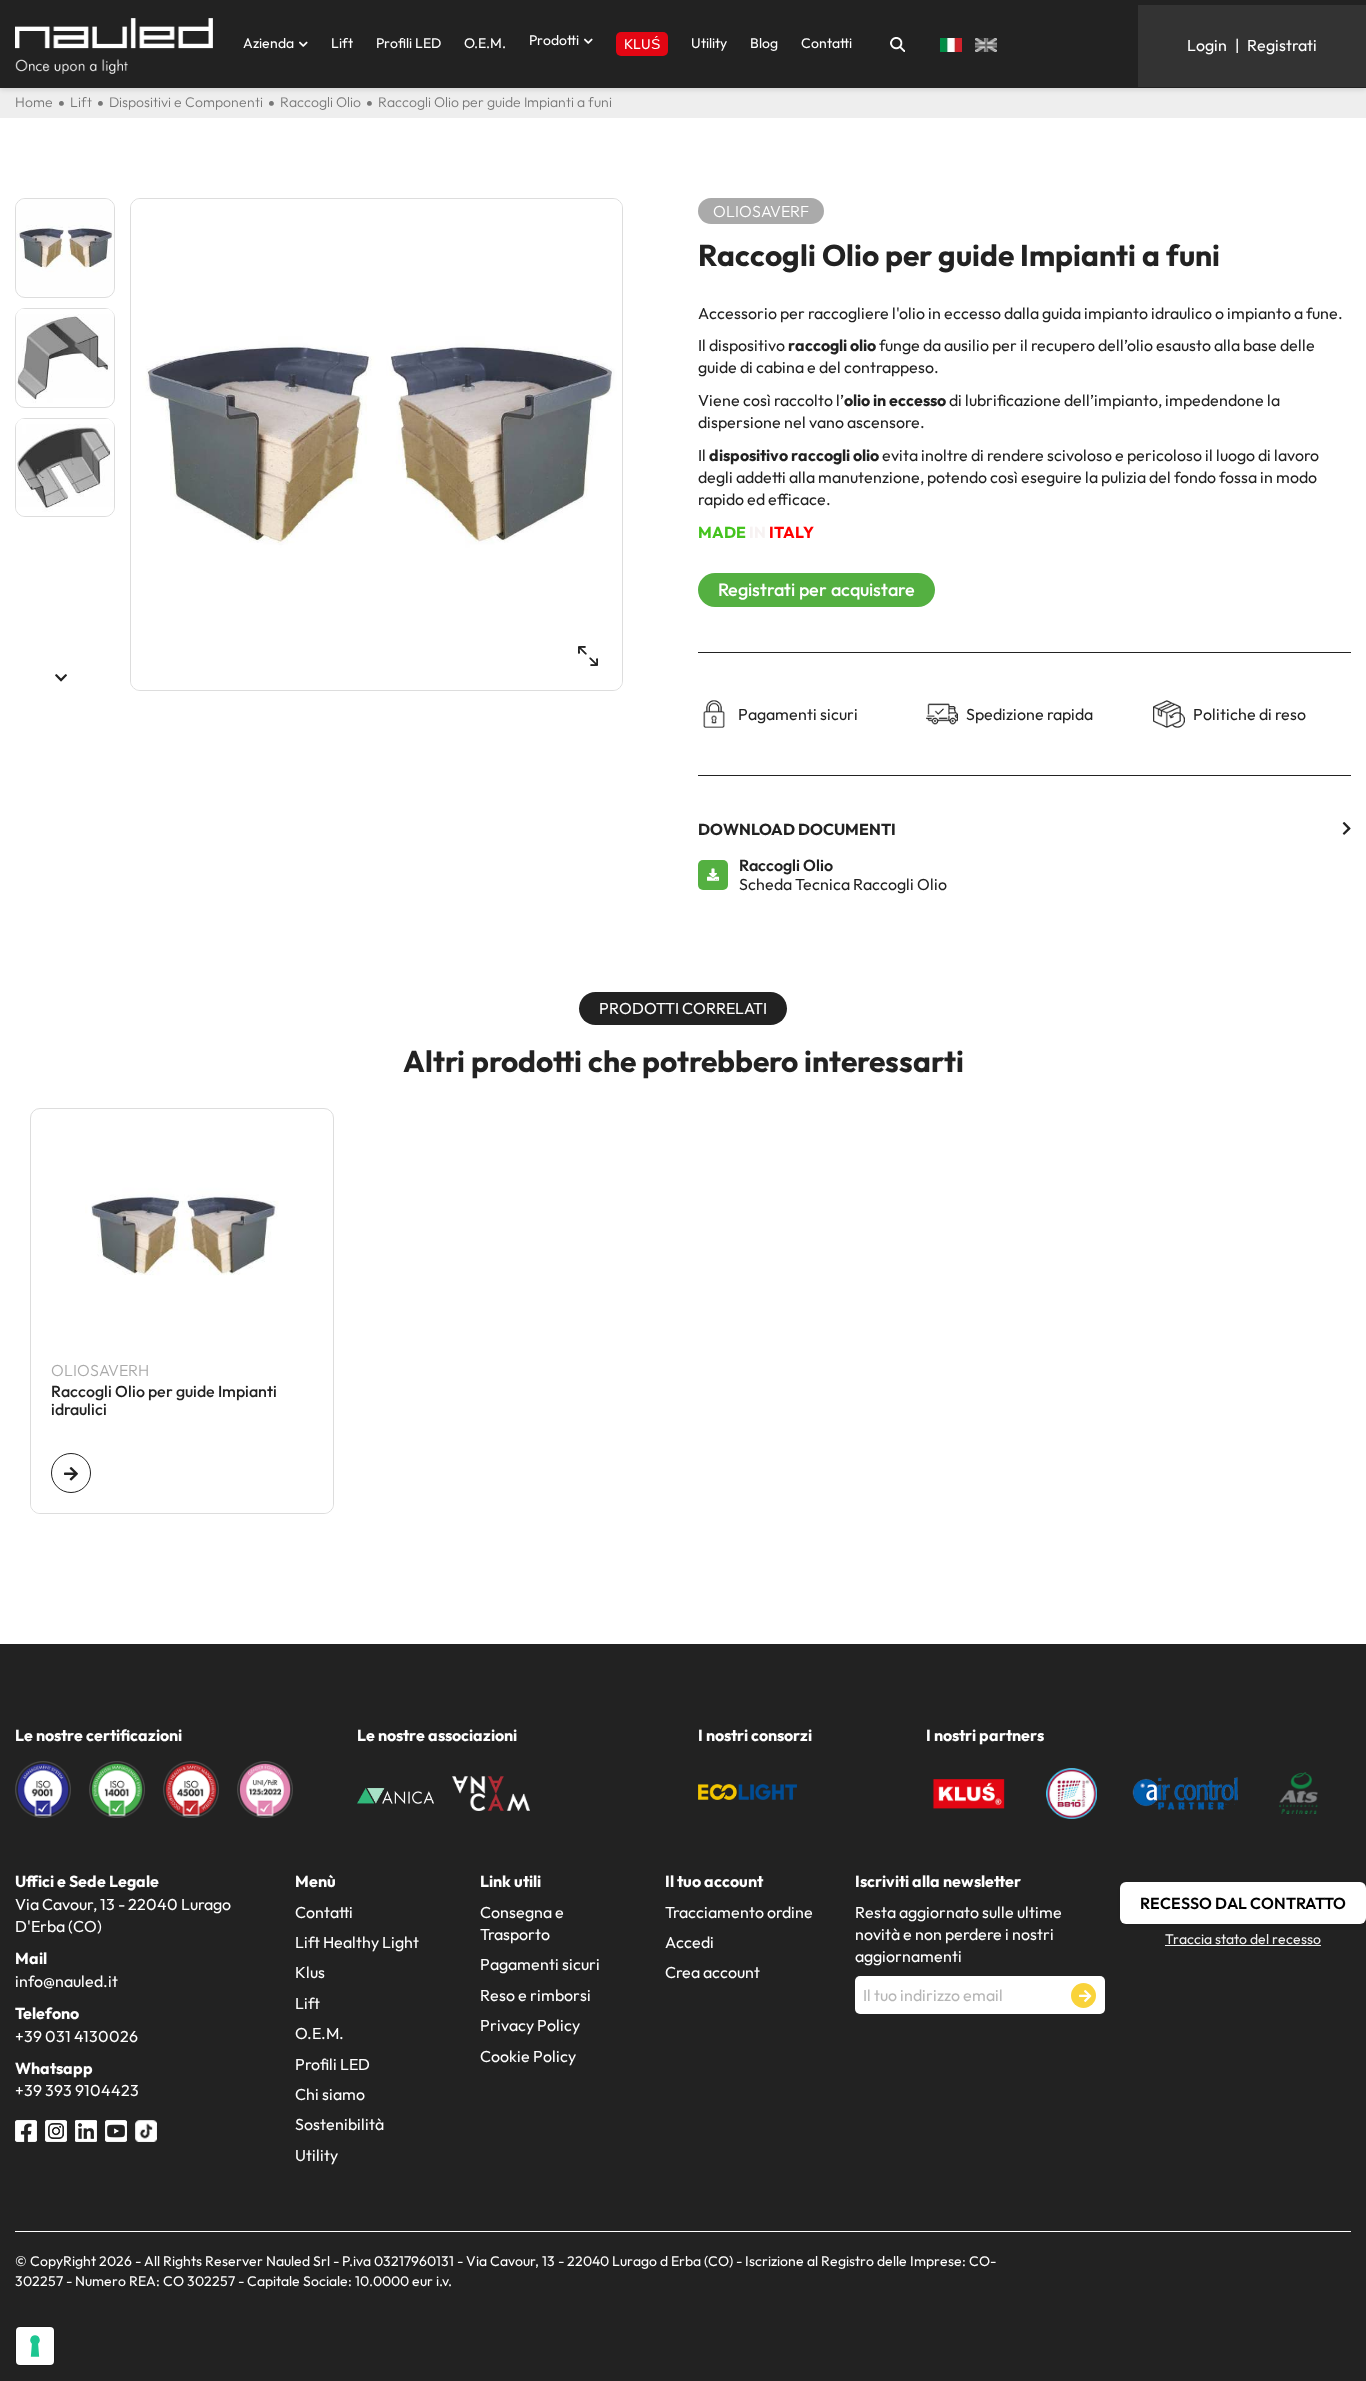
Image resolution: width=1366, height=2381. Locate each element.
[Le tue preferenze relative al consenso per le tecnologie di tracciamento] (35, 2346)
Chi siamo (330, 2094)
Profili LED (408, 43)
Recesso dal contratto (1243, 1903)
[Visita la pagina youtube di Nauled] (116, 2129)
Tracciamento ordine (739, 1912)
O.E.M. (485, 43)
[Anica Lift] (396, 1794)
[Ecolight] (747, 1790)
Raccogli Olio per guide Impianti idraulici (164, 1401)
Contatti (826, 43)
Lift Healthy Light (357, 1942)
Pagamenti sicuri (540, 1964)
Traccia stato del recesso (1243, 1939)
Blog (764, 43)
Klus (310, 1972)
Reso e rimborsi (535, 1995)
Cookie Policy (528, 2056)
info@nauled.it (66, 1981)
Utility (709, 43)
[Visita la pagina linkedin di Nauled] (86, 2129)
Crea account (712, 1972)
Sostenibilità (339, 2124)
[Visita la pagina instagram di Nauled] (56, 2129)
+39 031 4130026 (76, 2036)
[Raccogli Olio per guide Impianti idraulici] (71, 1473)
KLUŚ (642, 44)
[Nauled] (114, 46)
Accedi (689, 1942)
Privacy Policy (530, 2025)
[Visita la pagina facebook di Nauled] (26, 2129)
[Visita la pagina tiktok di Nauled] (146, 2129)
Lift (342, 43)
